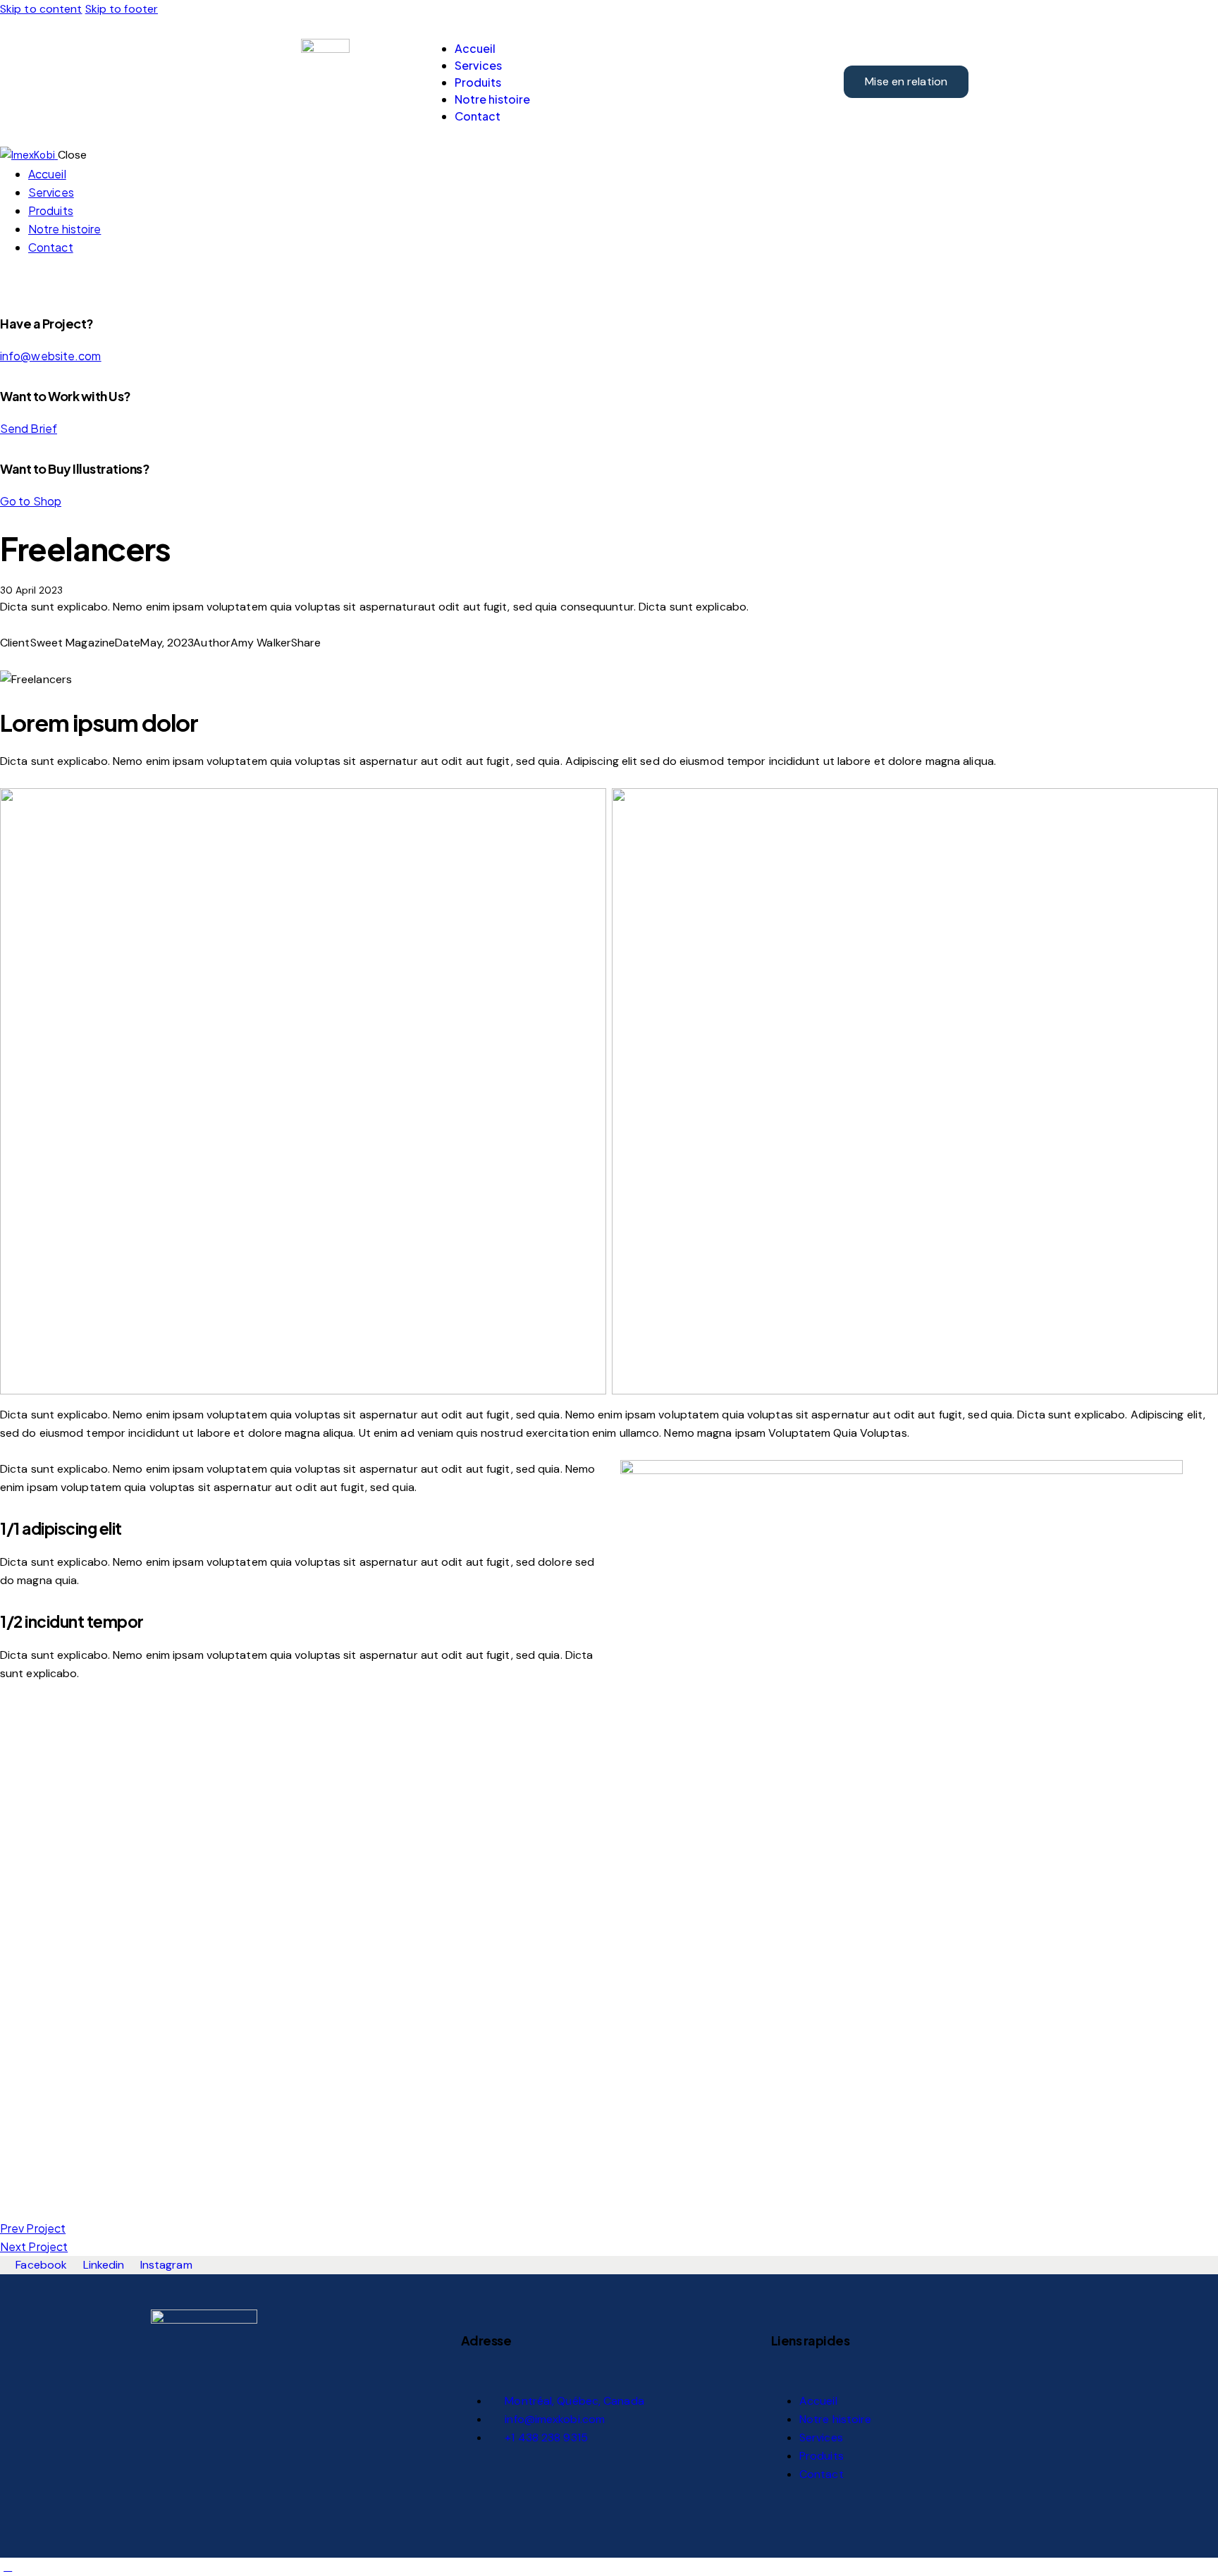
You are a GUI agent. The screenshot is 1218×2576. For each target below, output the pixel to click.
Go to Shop (31, 501)
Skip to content (41, 9)
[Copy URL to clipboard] (55, 661)
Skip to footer (122, 9)
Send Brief (29, 428)
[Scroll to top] (8, 2566)
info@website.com (51, 356)
